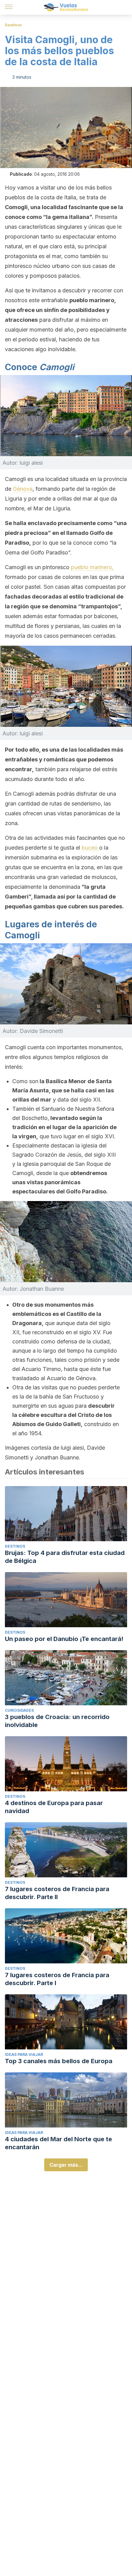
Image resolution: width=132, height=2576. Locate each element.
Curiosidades (19, 1710)
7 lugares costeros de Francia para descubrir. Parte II (57, 1893)
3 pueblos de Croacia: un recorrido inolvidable (57, 1721)
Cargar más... (66, 2165)
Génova (23, 489)
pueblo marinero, (92, 567)
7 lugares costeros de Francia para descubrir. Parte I (57, 1979)
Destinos (13, 25)
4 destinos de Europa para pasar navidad (54, 1807)
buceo (90, 848)
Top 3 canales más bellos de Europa (59, 2061)
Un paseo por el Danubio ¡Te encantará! (64, 1639)
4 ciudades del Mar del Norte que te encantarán (58, 2143)
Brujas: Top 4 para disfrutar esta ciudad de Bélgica (65, 1557)
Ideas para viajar (24, 2054)
